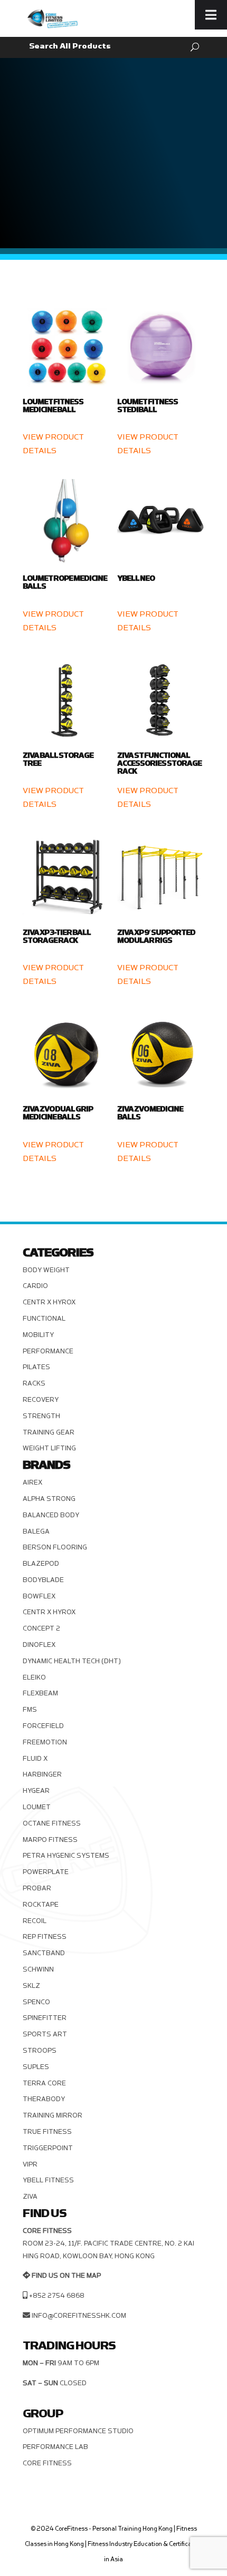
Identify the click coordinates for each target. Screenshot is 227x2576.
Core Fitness (47, 2463)
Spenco (36, 2002)
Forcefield (43, 1726)
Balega (36, 1531)
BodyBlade (43, 1580)
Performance (48, 1351)
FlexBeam (40, 1693)
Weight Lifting (49, 1448)
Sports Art (45, 2034)
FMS (30, 1710)
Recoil (35, 1921)
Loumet (37, 1807)
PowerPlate (46, 1872)
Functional (44, 1319)
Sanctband (44, 1953)
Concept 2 (41, 1628)
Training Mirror (53, 2115)
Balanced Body (51, 1515)
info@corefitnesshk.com (79, 2316)
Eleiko (34, 1677)
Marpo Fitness (50, 1840)
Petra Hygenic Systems (66, 1856)
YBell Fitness (48, 2180)
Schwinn (38, 1969)
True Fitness (47, 2132)
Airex (32, 1482)
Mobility (38, 1335)
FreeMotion (45, 1742)
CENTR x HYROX (49, 1302)
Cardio (35, 1286)
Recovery (41, 1400)
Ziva (30, 2197)
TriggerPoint (48, 2148)
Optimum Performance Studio (78, 2431)
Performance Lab (55, 2447)
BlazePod (41, 1564)
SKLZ (31, 1986)
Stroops (40, 2051)
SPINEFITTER (45, 2018)
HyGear (36, 1791)
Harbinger (42, 1774)
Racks (34, 1383)
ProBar (37, 1888)
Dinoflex (39, 1645)
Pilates (36, 1367)
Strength (41, 1416)
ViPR (30, 2164)
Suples (36, 2067)
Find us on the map (66, 2276)
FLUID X (35, 1759)
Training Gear (49, 1432)
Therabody (44, 2099)
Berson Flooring (55, 1547)
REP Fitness (45, 1937)
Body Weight (46, 1270)
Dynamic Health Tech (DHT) (72, 1661)
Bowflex (39, 1596)
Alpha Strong (49, 1499)
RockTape (41, 1905)
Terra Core (44, 2083)
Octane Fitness (52, 1823)
